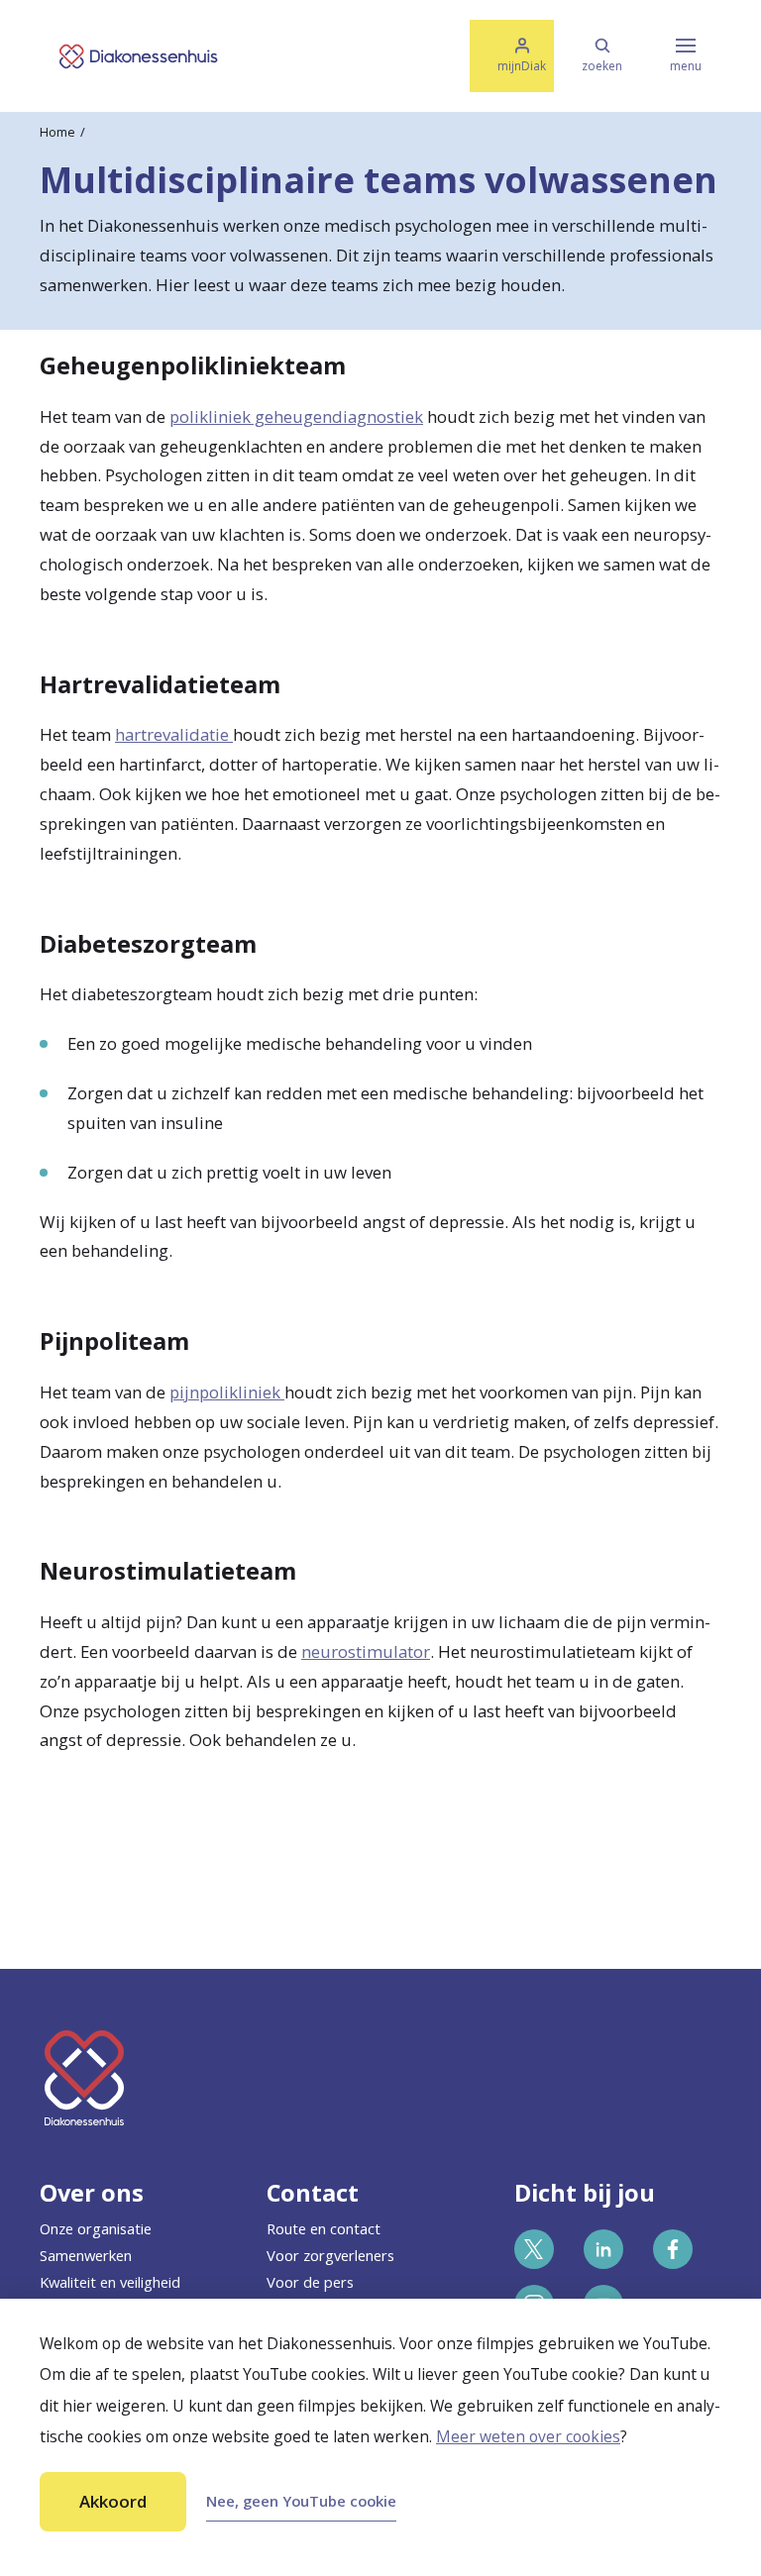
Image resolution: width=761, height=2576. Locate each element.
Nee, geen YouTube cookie (301, 2501)
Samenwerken (86, 2255)
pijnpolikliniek (227, 1392)
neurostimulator (366, 1651)
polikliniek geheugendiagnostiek (296, 416)
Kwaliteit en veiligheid (110, 2282)
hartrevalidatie (174, 734)
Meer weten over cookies (528, 2436)
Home (57, 132)
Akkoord (113, 2501)
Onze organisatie (96, 2228)
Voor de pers (310, 2282)
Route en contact (324, 2228)
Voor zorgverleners (330, 2255)
